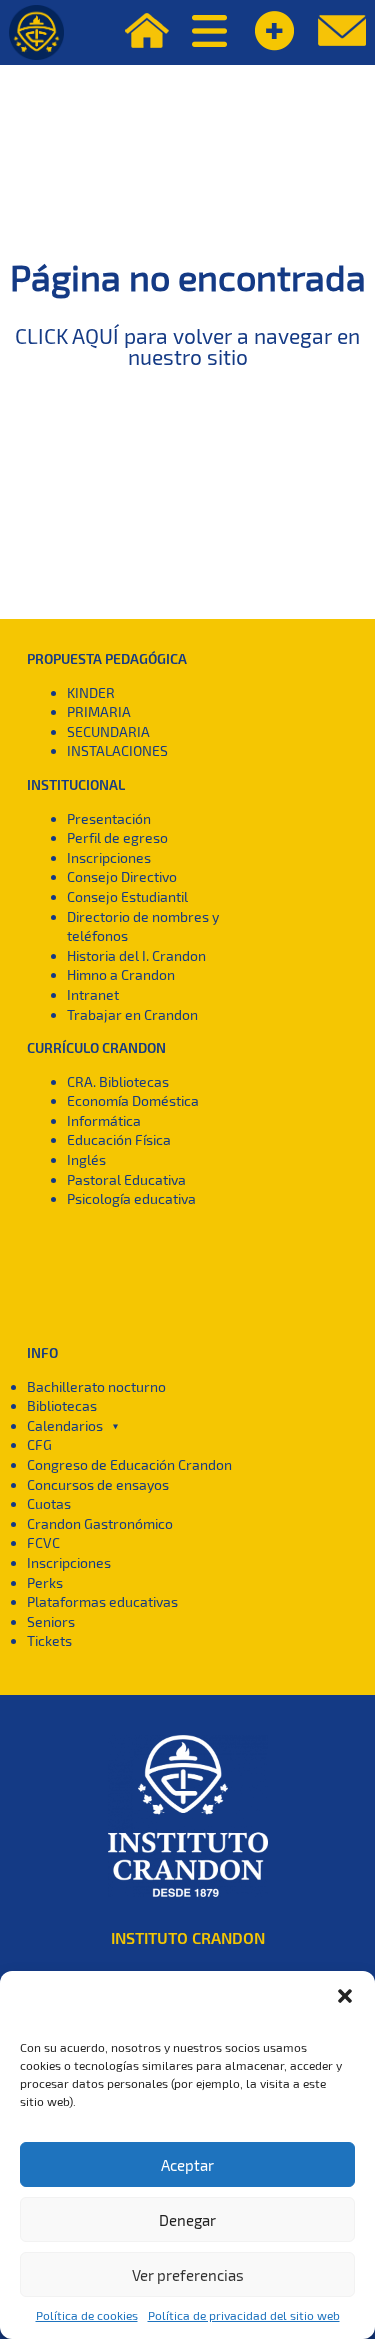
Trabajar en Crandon (132, 1014)
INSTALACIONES (117, 750)
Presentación (109, 818)
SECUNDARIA (108, 731)
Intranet (93, 994)
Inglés (86, 1159)
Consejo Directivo (122, 876)
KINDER (91, 692)
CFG (39, 1444)
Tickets (49, 1640)
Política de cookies (87, 2315)
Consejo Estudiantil (127, 896)
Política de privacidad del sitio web (244, 2315)
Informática (104, 1120)
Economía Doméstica (133, 1100)
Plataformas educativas (102, 1601)
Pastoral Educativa (126, 1179)
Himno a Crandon (121, 974)
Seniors (51, 1621)
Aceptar (187, 2165)
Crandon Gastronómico (100, 1523)
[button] (345, 1996)
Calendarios (65, 1425)
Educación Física (119, 1139)
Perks (45, 1582)
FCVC (43, 1542)
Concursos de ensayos (98, 1484)
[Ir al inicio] (36, 32)
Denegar (187, 2220)
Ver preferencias (188, 2275)
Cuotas (49, 1503)
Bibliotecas (62, 1405)
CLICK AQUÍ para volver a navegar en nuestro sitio (187, 346)
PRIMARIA (99, 711)
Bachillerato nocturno (96, 1386)
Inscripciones (109, 857)
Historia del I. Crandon (136, 955)
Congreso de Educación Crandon (129, 1464)
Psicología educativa (131, 1198)
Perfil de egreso (117, 837)
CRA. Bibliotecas (118, 1081)
